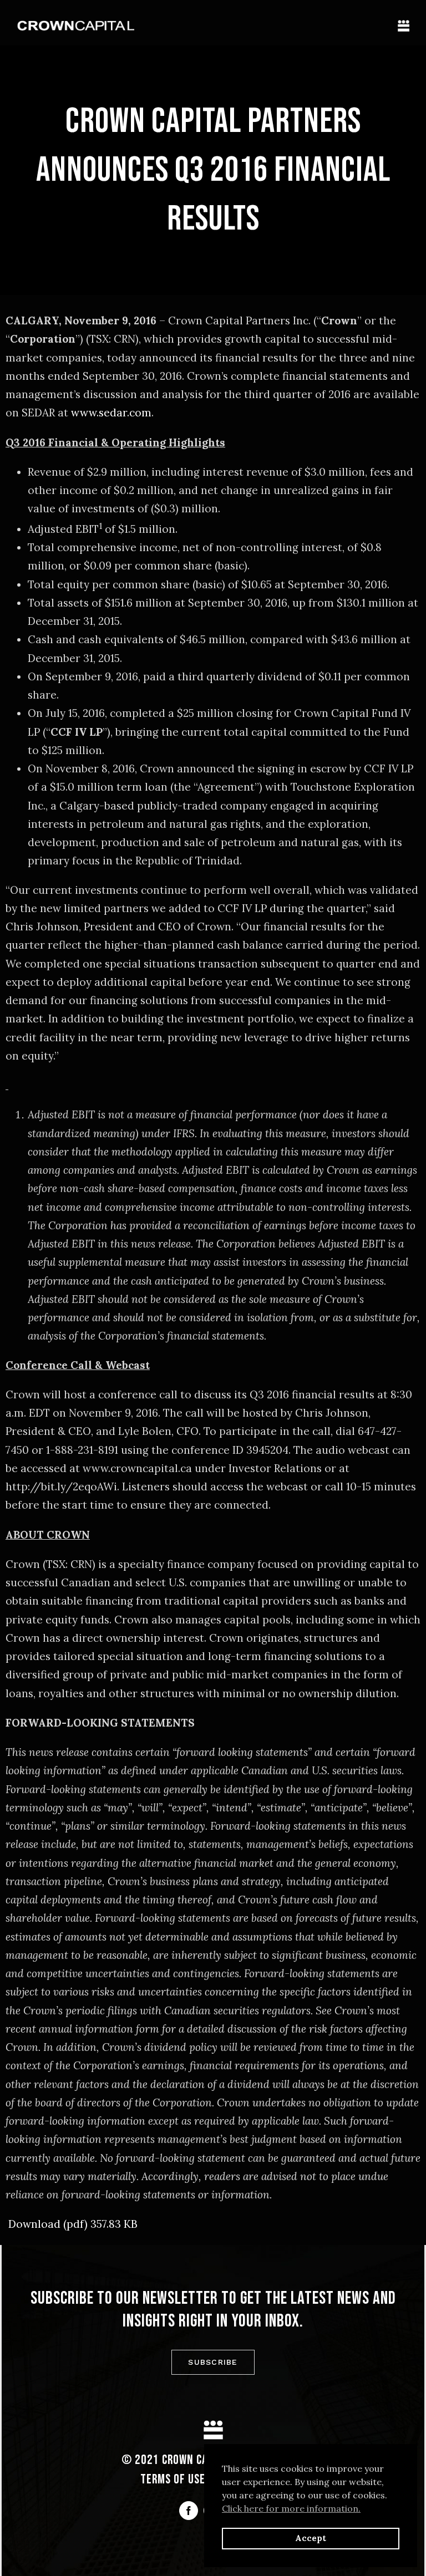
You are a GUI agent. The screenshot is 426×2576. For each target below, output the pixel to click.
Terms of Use (173, 2480)
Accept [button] (311, 2538)
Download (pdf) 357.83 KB (73, 2224)
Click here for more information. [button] (291, 2508)
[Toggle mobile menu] (404, 26)
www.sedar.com (111, 413)
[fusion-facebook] (189, 2511)
